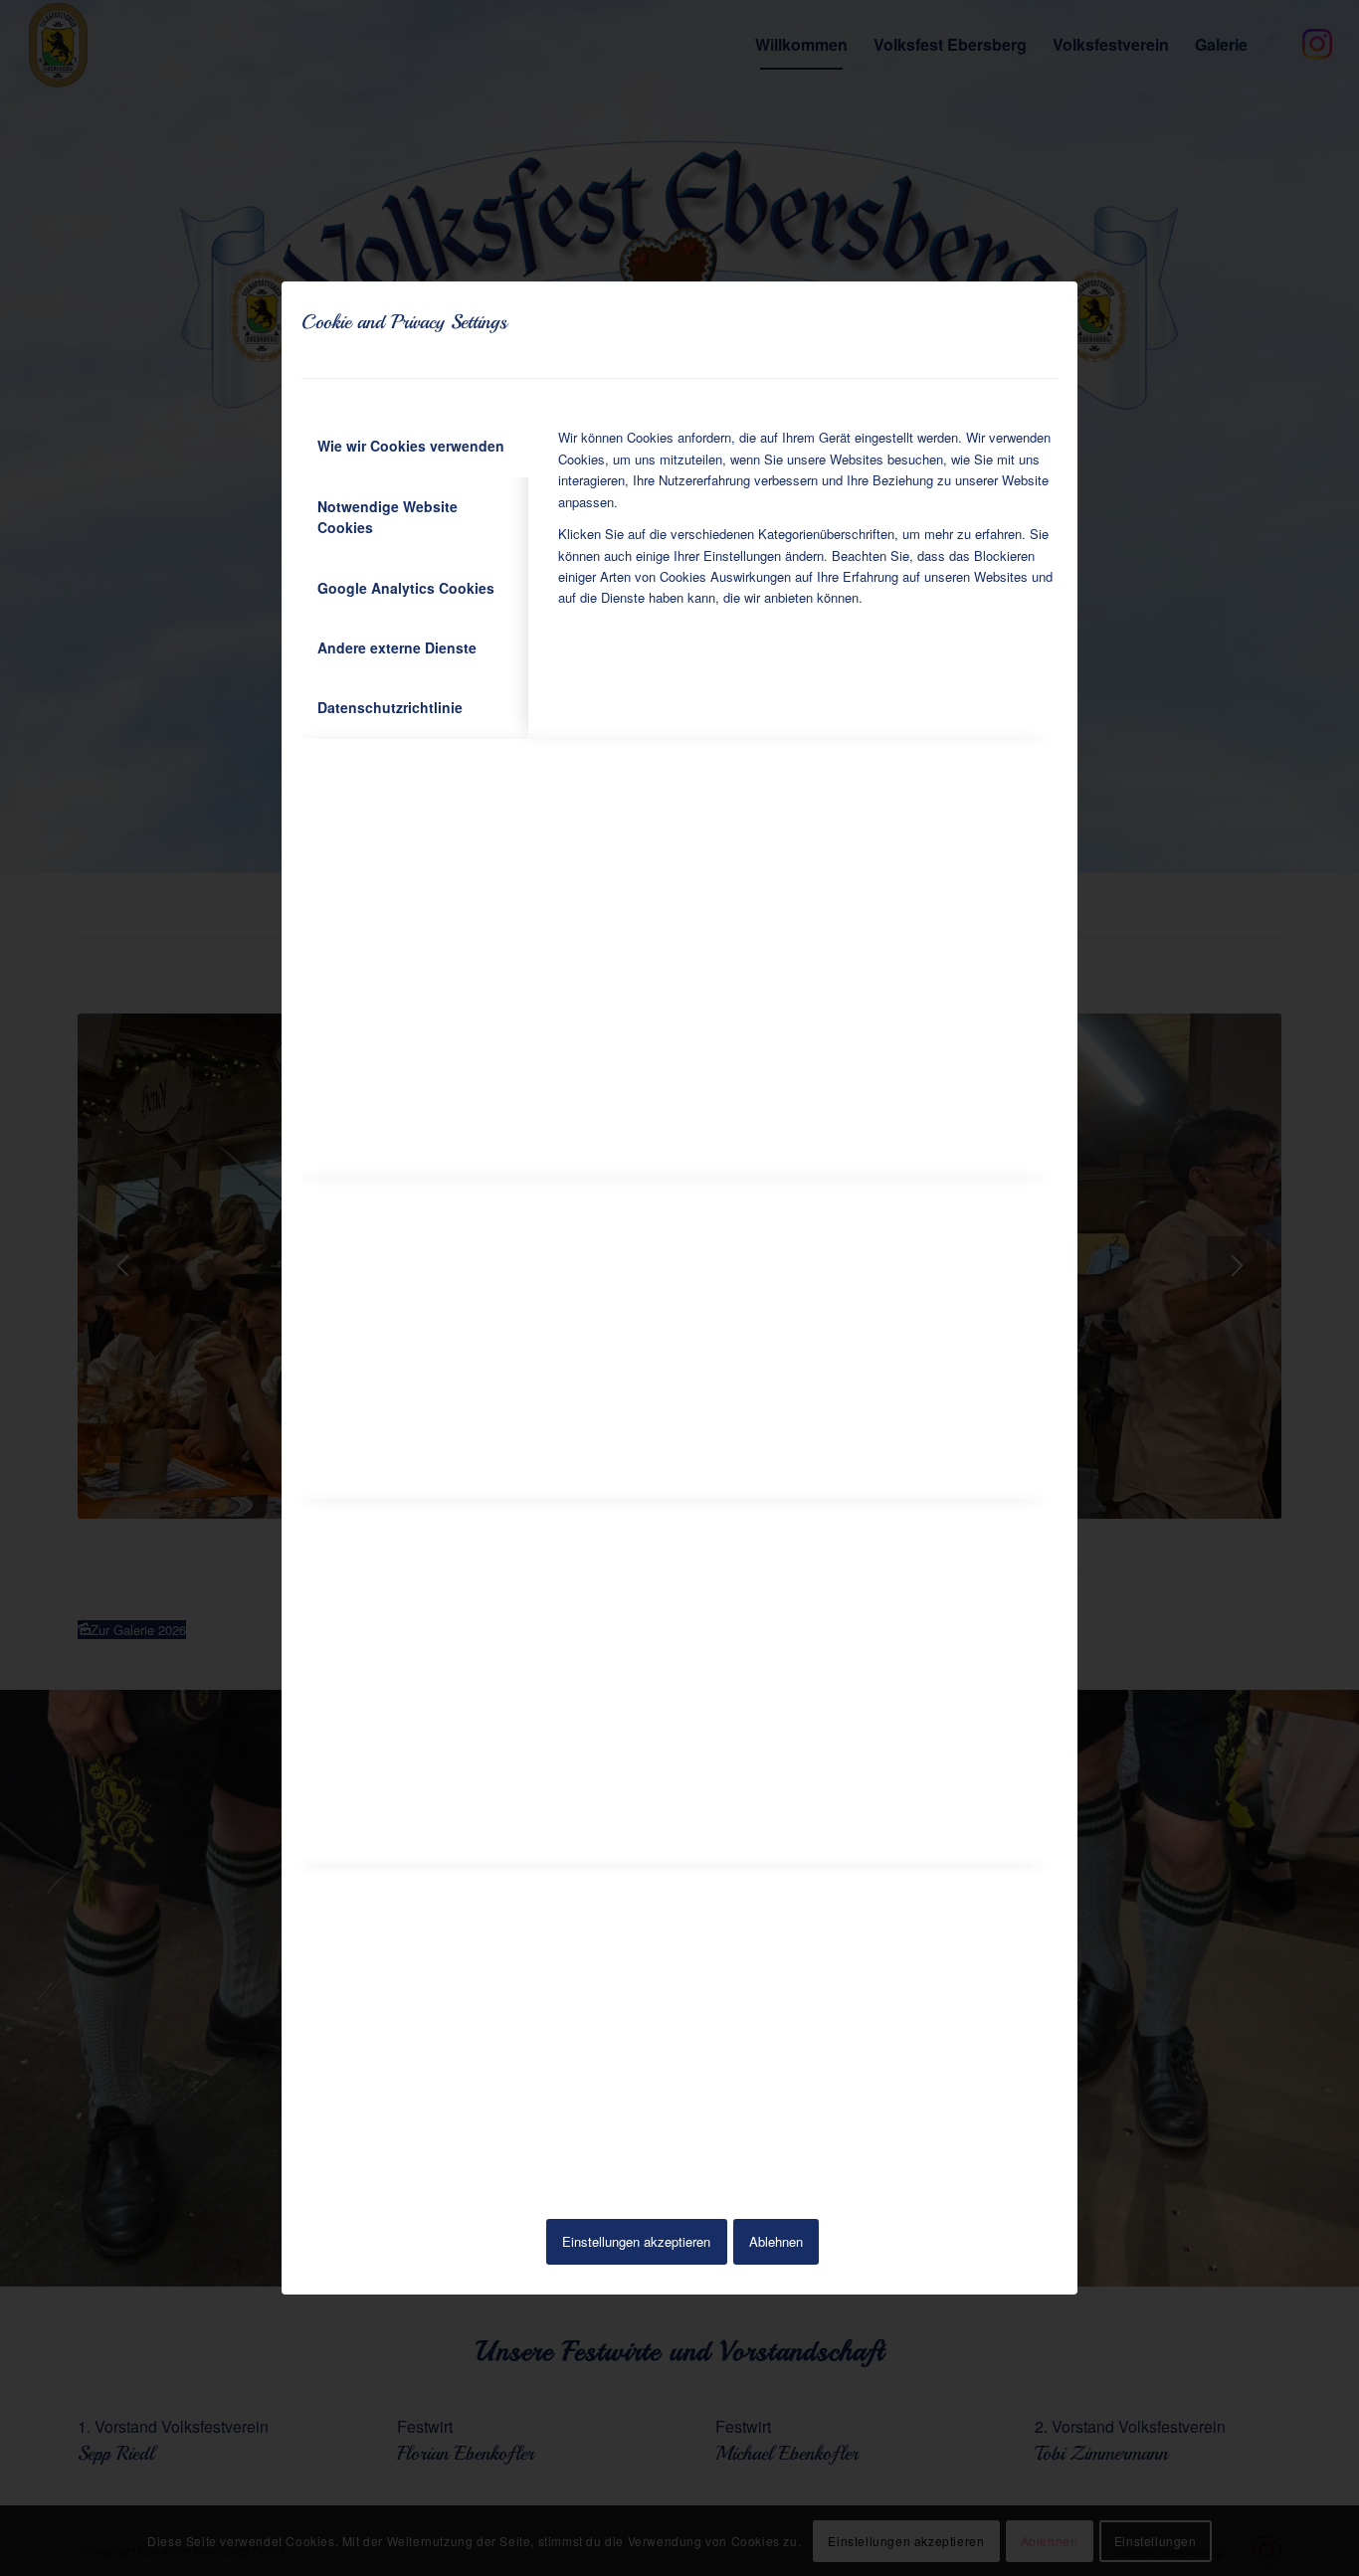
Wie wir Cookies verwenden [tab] (411, 446)
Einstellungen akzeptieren (636, 2241)
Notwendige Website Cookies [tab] (388, 517)
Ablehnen (776, 2241)
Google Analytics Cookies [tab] (406, 588)
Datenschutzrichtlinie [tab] (390, 707)
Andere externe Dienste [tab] (397, 647)
